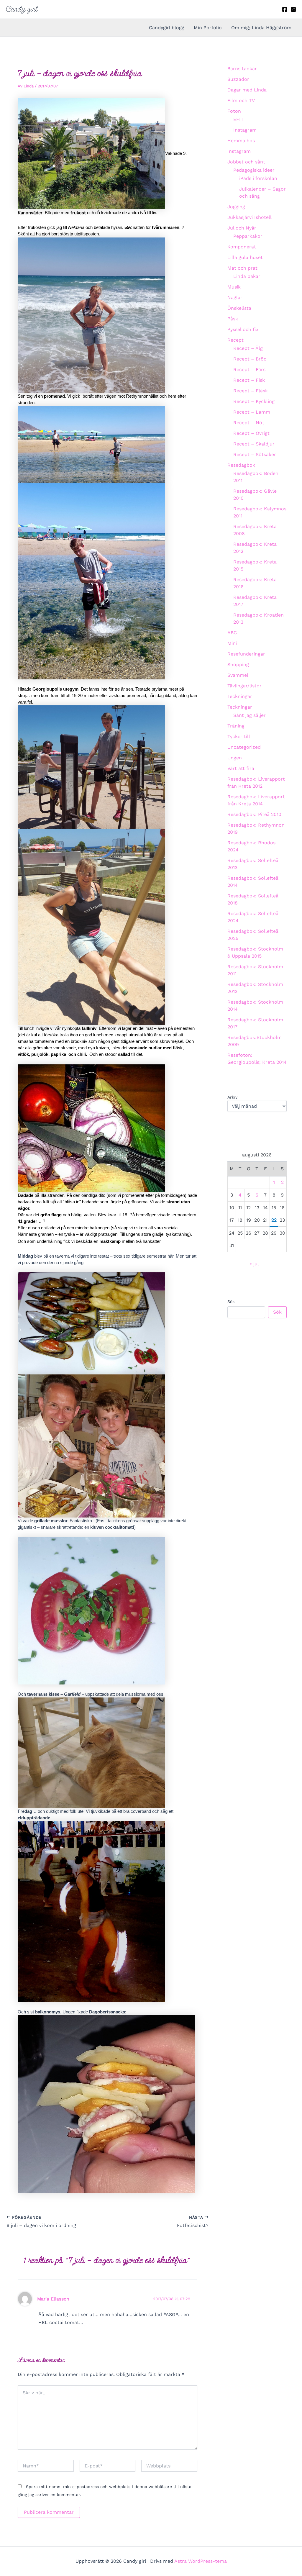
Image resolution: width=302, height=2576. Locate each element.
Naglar (235, 298)
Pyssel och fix (243, 329)
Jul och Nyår (242, 228)
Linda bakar (247, 276)
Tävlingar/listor (244, 686)
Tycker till (239, 736)
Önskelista (239, 308)
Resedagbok (241, 465)
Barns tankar (242, 69)
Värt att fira (241, 768)
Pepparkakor (248, 236)
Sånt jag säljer (250, 715)
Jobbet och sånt (246, 162)
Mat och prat (242, 268)
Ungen (235, 758)
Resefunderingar (246, 654)
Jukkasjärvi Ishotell (250, 217)
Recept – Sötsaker (255, 454)
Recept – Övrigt (251, 433)
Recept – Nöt (249, 423)
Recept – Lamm (252, 412)
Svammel (238, 675)
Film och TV (241, 100)
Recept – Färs (249, 369)
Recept (235, 340)
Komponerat (242, 247)
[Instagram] (293, 9)
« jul (254, 1264)
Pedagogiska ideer (254, 170)
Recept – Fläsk (251, 391)
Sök (231, 1302)
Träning (236, 726)
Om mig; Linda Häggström (261, 28)
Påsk (233, 319)
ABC (232, 633)
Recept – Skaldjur (254, 444)
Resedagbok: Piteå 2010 (254, 814)
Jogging (236, 207)
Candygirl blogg (167, 28)
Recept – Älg (248, 348)
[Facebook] (285, 9)
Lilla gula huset (245, 257)
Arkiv (232, 1097)
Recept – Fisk (249, 380)
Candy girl (22, 9)
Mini (232, 643)
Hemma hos (241, 141)
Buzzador (238, 79)
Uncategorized (244, 747)
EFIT (238, 119)
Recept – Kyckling (254, 401)
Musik (234, 287)
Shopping (238, 665)
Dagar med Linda (247, 90)
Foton (234, 111)
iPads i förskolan (258, 178)
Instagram (245, 130)
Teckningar (240, 696)
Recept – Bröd (250, 359)
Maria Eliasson (53, 2299)
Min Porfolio (208, 28)
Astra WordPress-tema (201, 2561)
